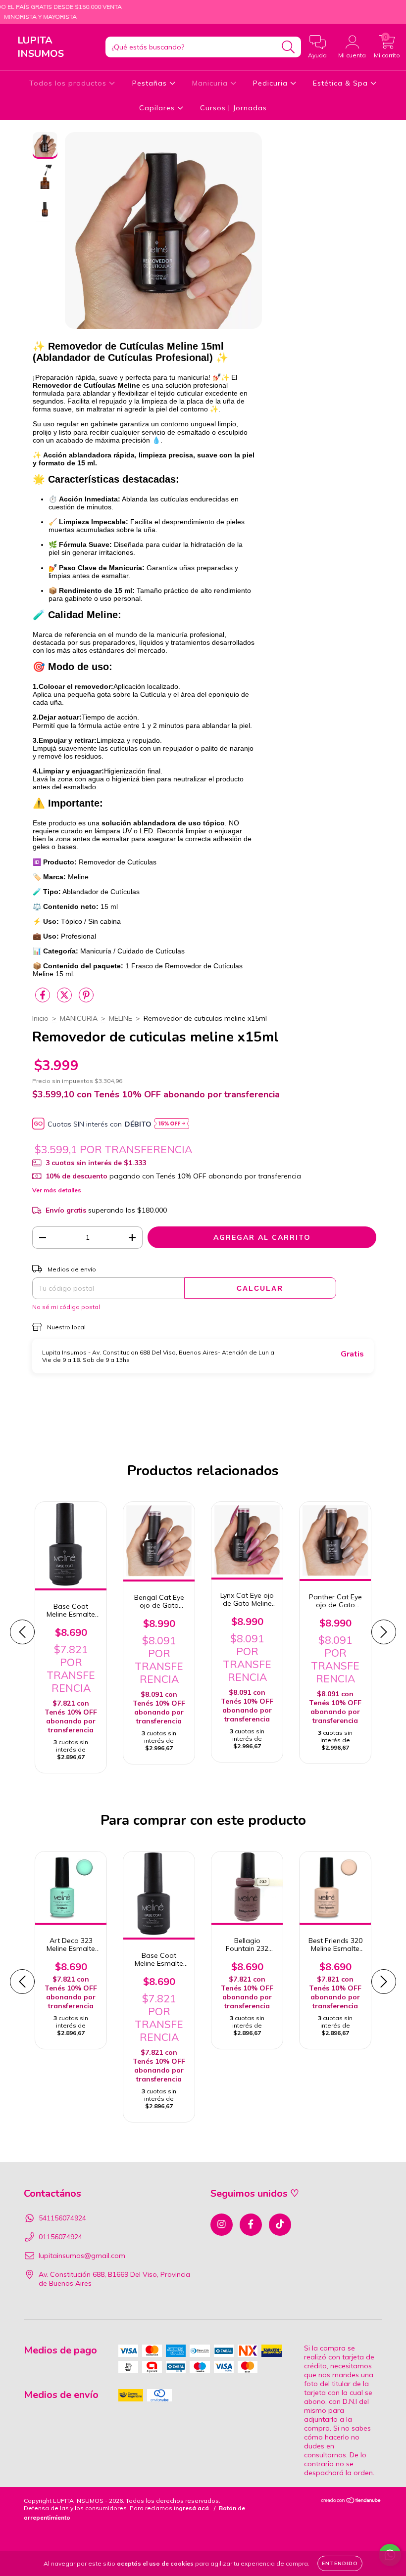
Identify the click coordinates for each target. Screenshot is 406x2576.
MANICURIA (79, 1018)
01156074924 (60, 2237)
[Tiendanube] (351, 2502)
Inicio (40, 1018)
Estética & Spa (342, 83)
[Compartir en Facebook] (44, 999)
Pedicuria (272, 83)
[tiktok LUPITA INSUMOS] (280, 2225)
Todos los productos (69, 83)
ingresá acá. (192, 2508)
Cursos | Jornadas (233, 108)
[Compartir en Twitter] (65, 999)
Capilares (158, 108)
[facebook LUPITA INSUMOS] (251, 2225)
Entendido (340, 2563)
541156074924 (62, 2218)
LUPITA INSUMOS (41, 47)
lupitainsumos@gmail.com (82, 2256)
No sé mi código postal (66, 1307)
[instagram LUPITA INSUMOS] (222, 2225)
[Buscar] (288, 47)
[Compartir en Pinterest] (86, 999)
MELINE (121, 1018)
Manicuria (211, 83)
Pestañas (151, 83)
